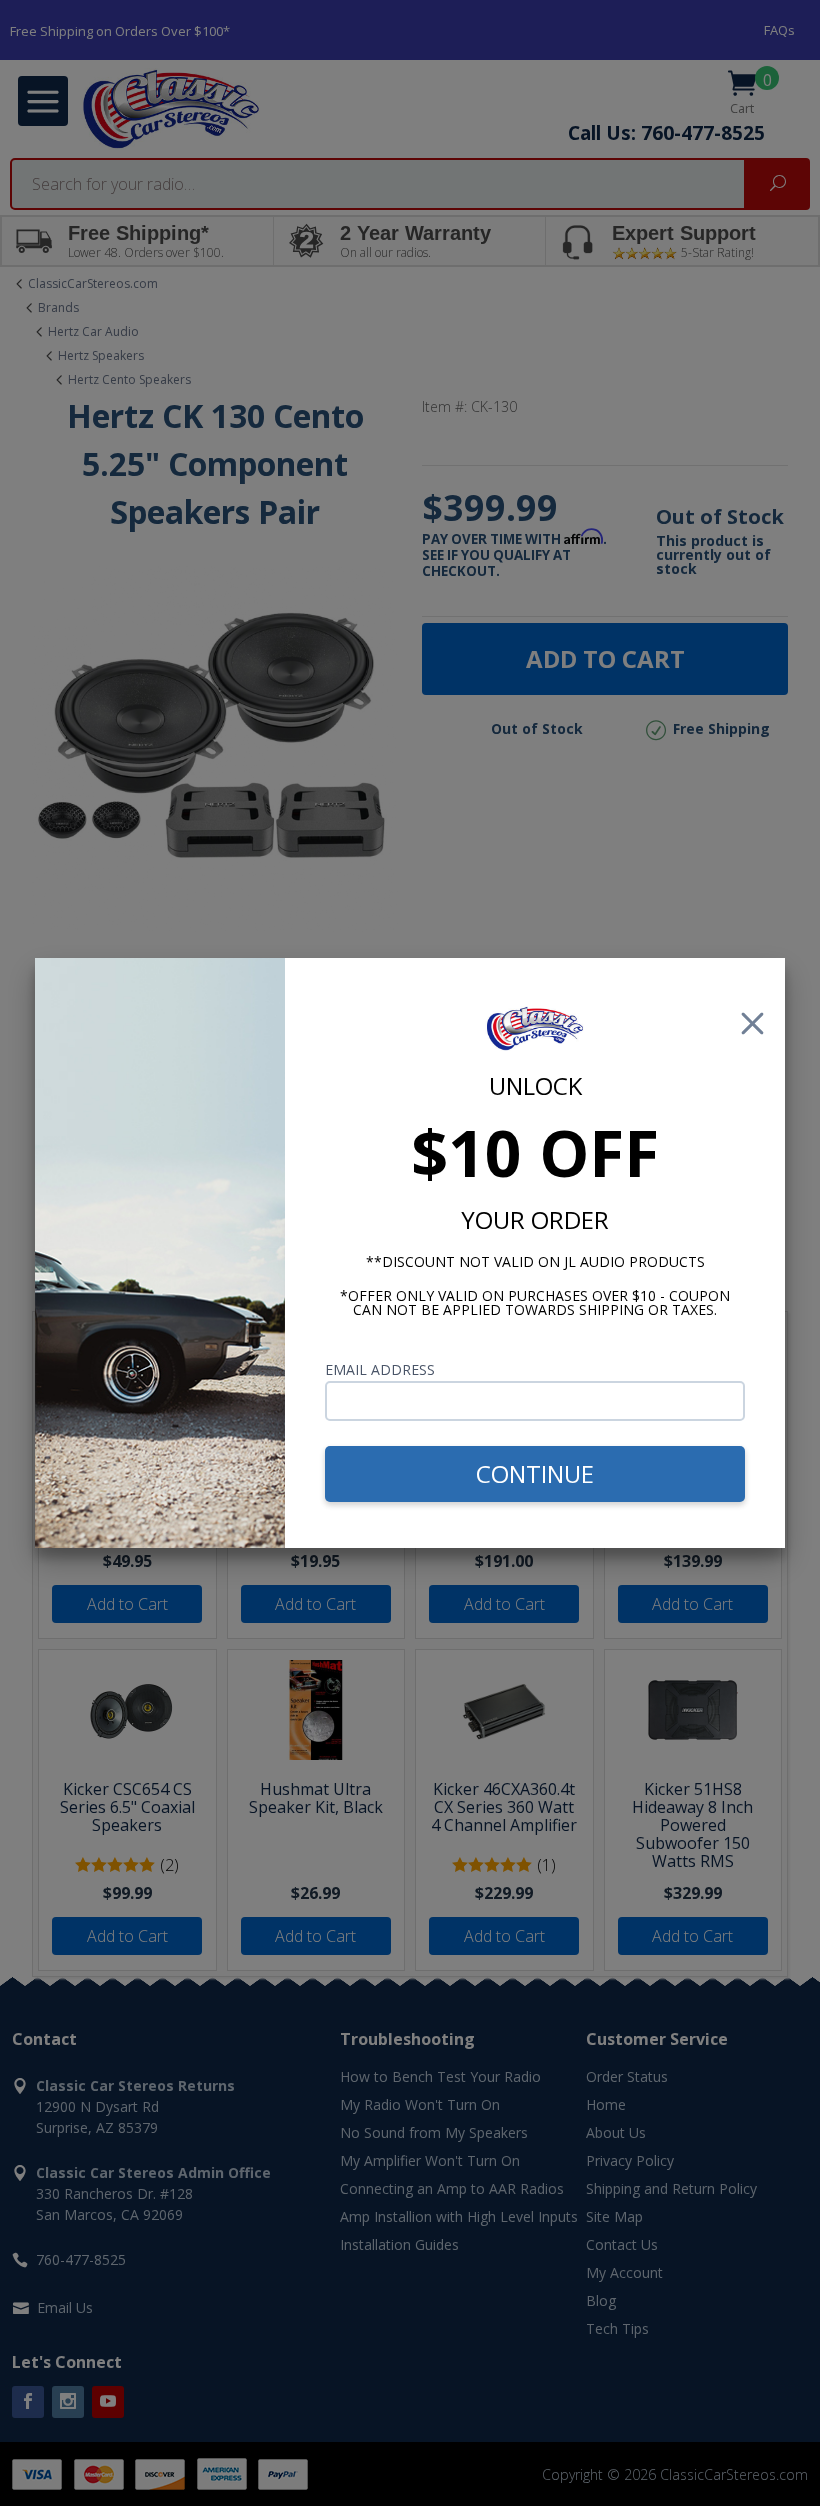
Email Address (380, 1369)
